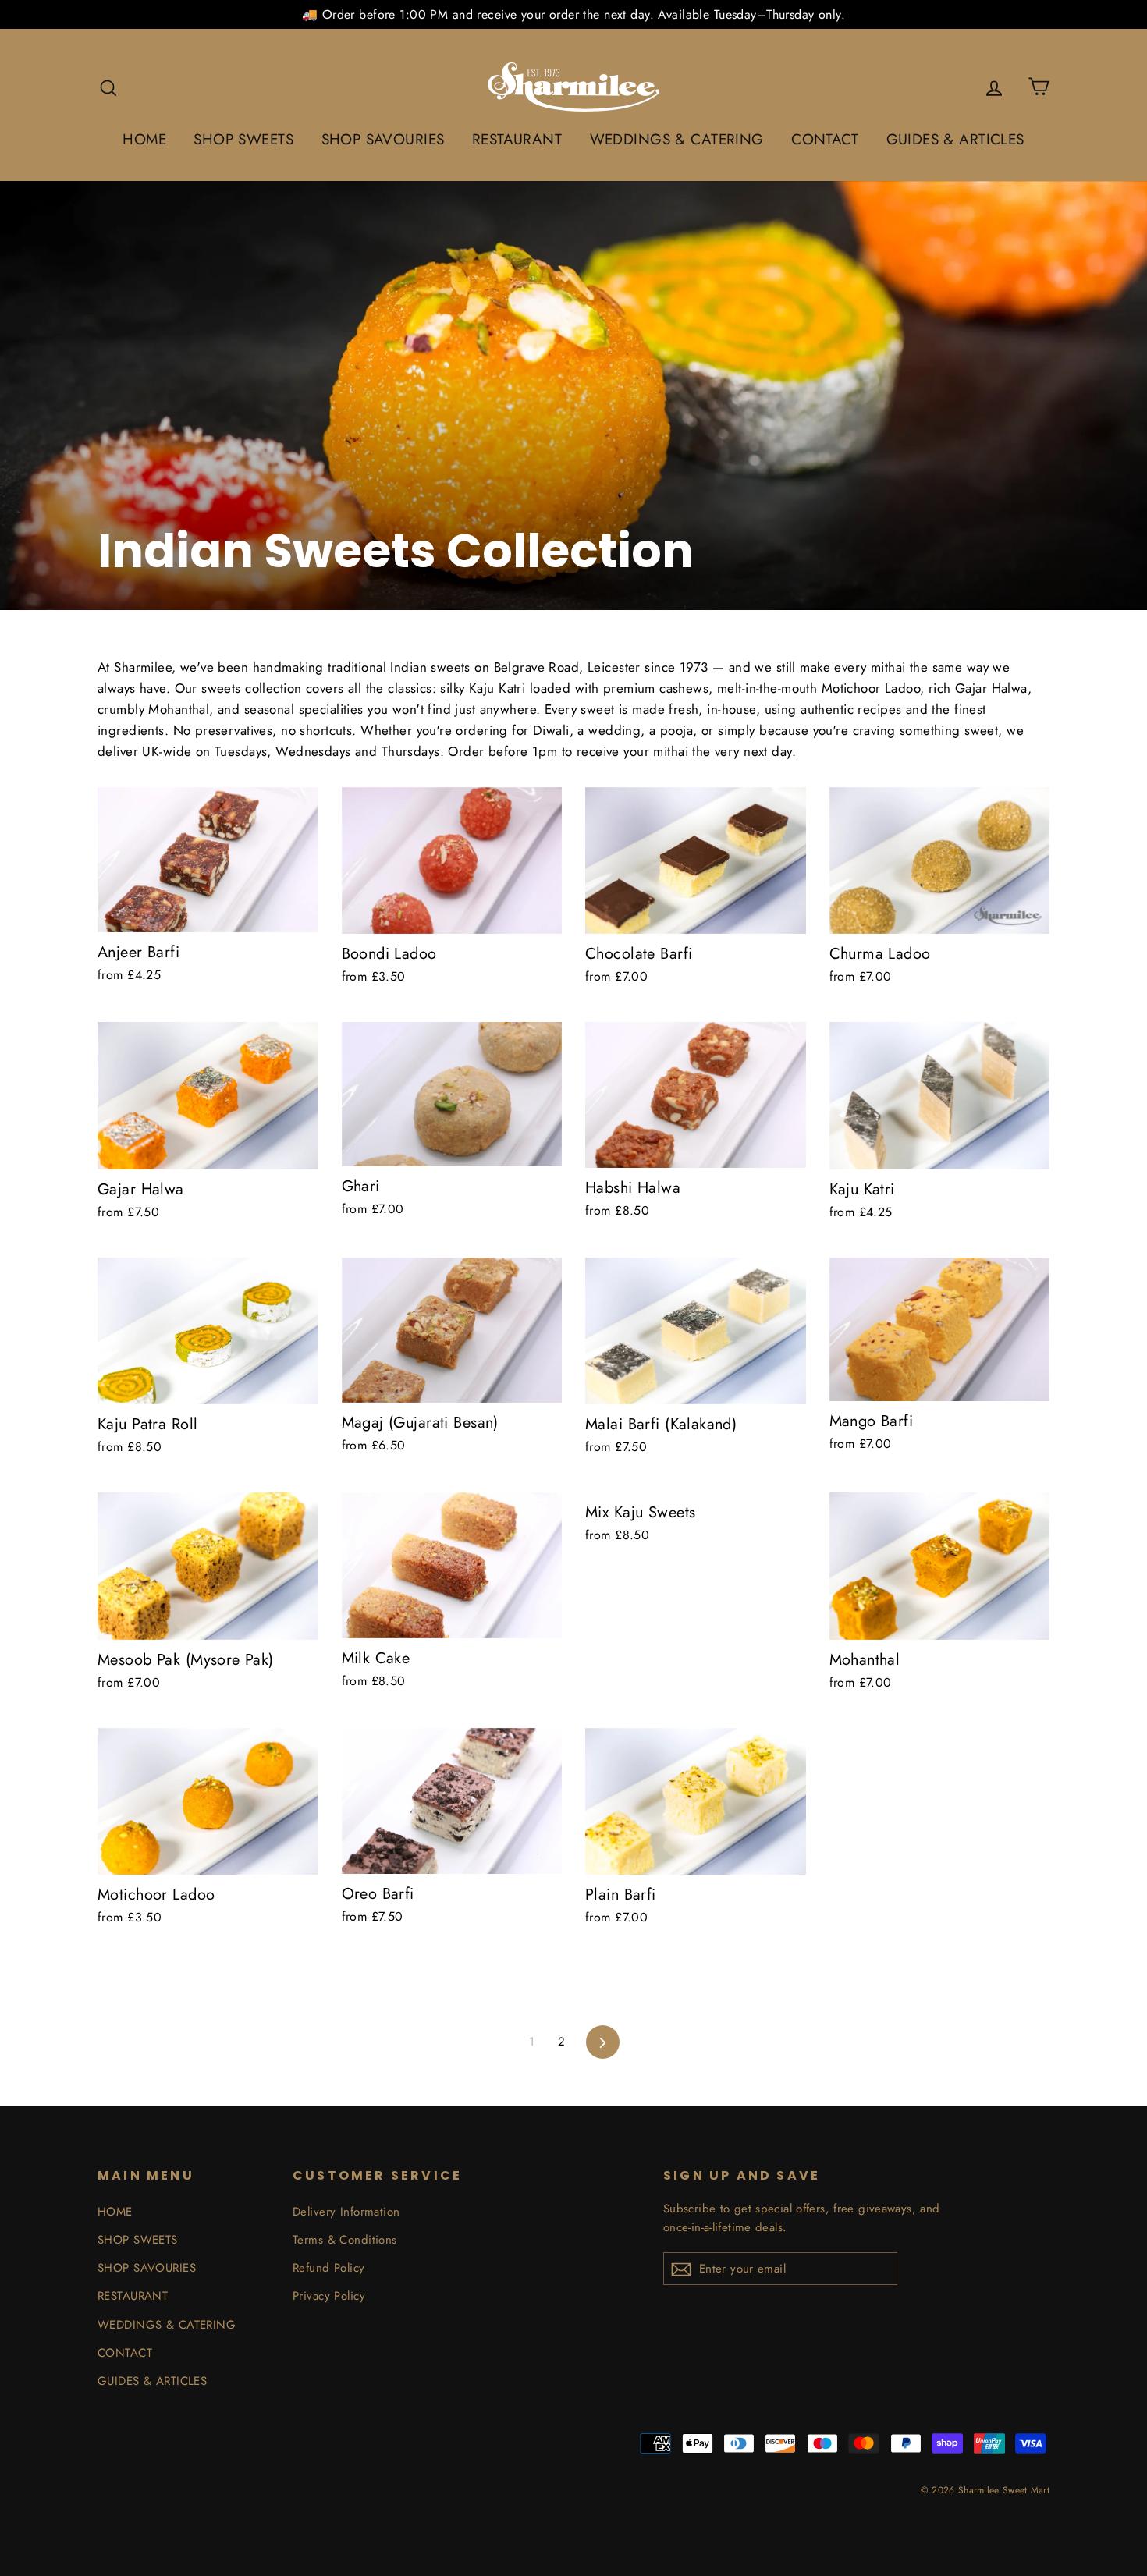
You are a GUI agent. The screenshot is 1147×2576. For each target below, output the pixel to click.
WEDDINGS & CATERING (677, 139)
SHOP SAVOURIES (383, 139)
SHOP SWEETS (243, 139)
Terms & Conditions (345, 2240)
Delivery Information (346, 2212)
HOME (144, 139)
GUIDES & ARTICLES (955, 139)
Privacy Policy (329, 2296)
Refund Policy (329, 2268)
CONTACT (825, 139)
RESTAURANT (517, 139)
